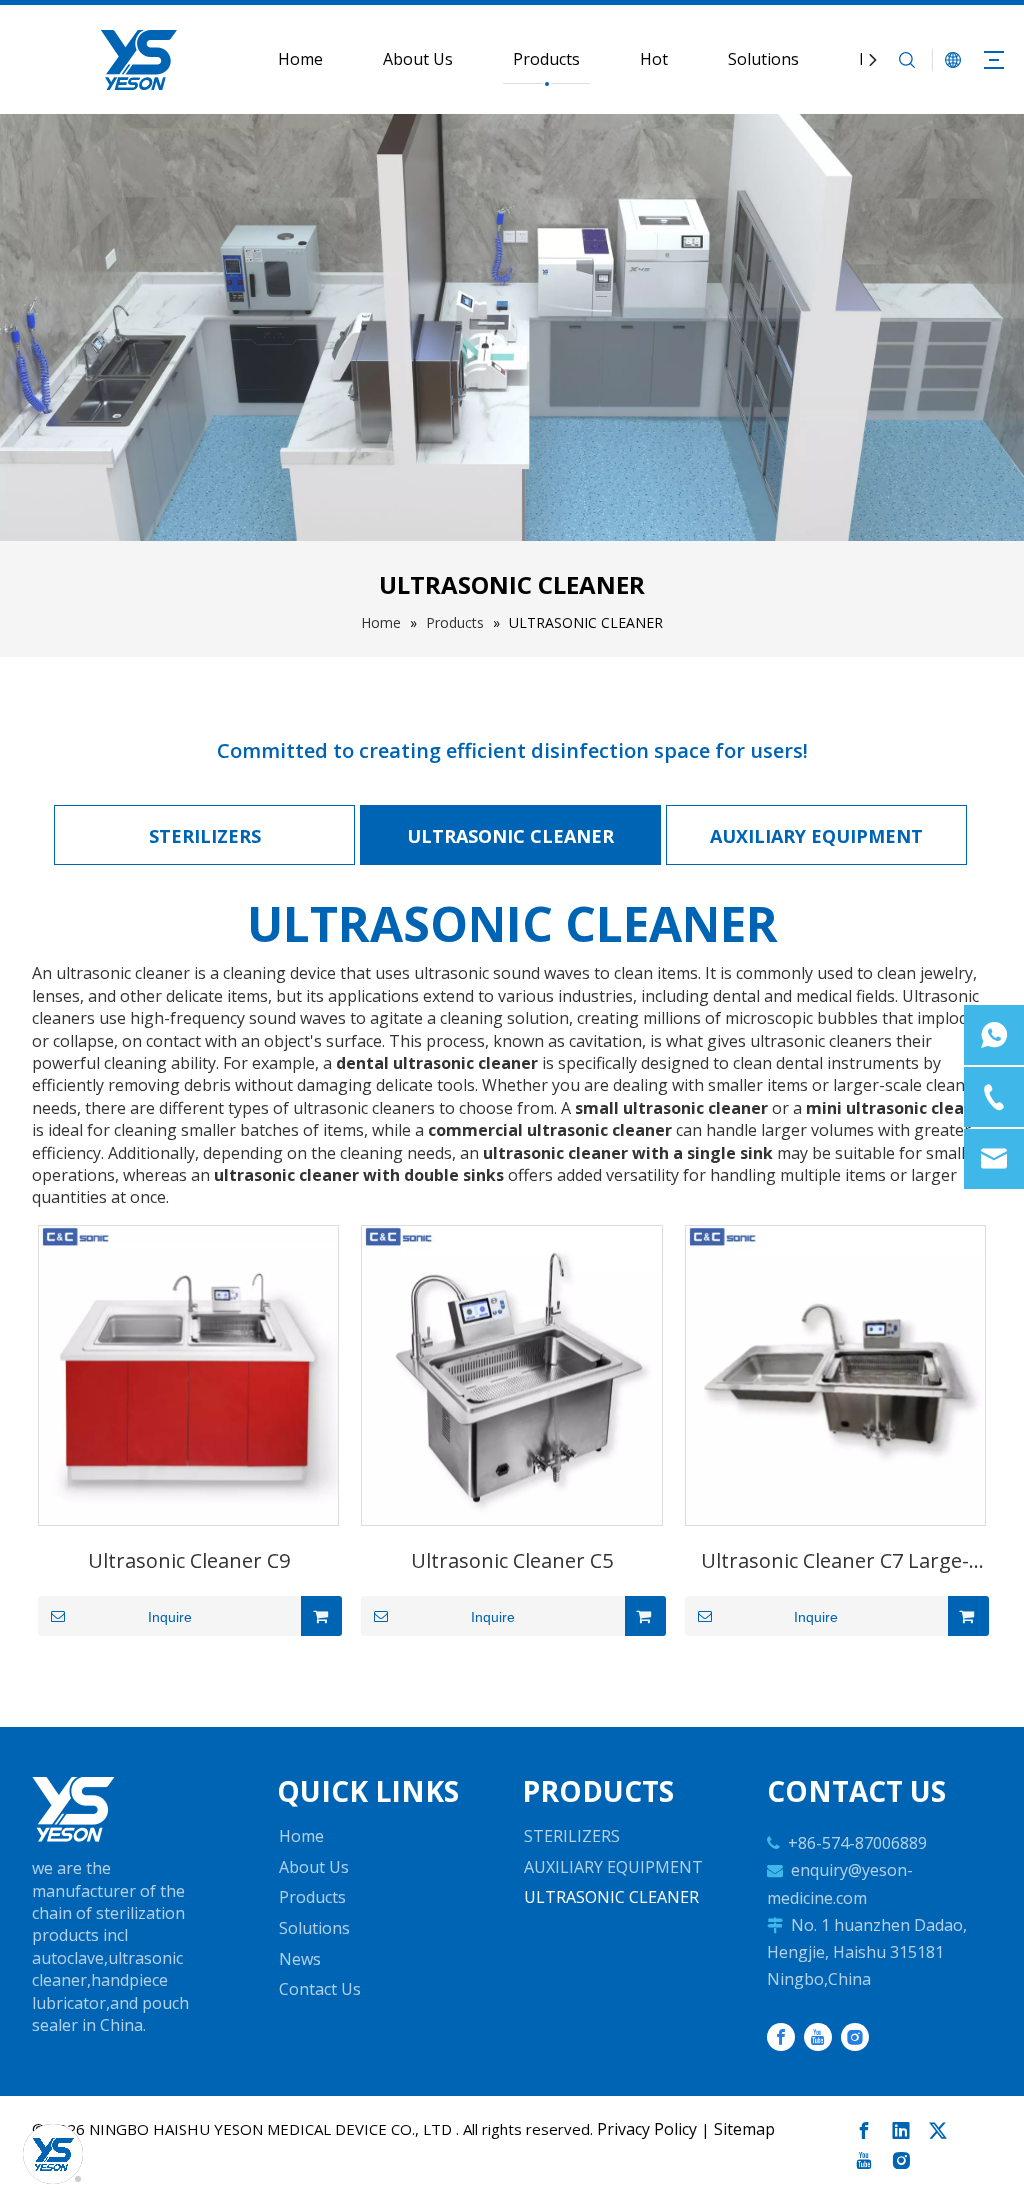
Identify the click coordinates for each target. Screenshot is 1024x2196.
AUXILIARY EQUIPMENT (816, 836)
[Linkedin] (901, 2131)
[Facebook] (781, 2037)
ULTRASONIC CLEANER (510, 836)
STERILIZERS (205, 836)
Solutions (763, 59)
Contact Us (320, 1989)
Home (300, 59)
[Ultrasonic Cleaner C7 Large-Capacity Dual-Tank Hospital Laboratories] (835, 1373)
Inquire (170, 1617)
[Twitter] (938, 2131)
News (300, 1959)
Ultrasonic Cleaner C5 (512, 1560)
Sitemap (744, 2129)
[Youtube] (818, 2037)
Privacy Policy (647, 2129)
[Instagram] (855, 2037)
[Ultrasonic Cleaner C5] (511, 1373)
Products (546, 59)
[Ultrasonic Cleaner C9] (188, 1373)
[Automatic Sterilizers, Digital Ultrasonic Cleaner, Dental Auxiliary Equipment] (73, 1809)
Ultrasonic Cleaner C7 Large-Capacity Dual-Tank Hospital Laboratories (835, 1566)
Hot (654, 59)
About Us (418, 59)
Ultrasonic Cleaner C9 (189, 1560)
